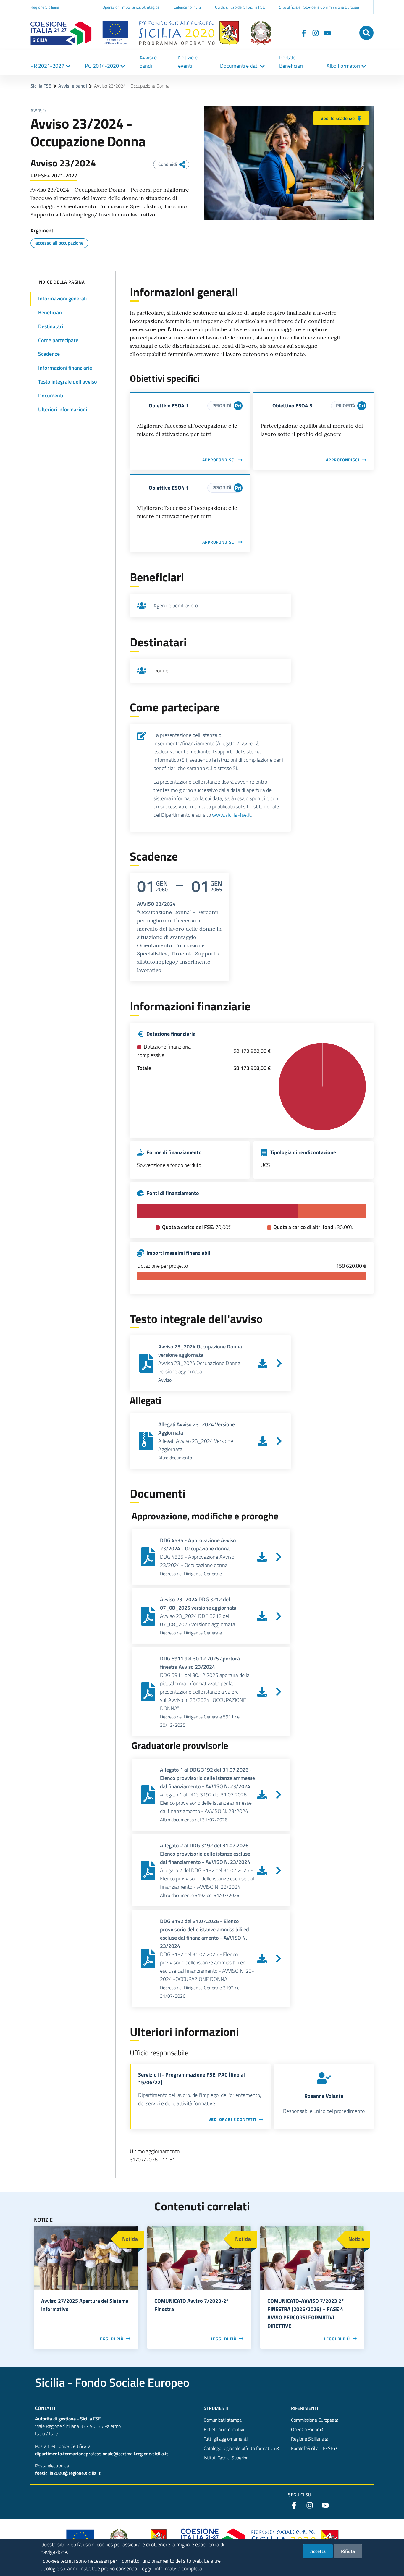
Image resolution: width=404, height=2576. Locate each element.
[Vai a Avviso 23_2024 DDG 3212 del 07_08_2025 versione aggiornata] (279, 1616)
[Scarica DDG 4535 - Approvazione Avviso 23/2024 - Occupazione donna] (262, 1557)
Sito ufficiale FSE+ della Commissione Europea (319, 7)
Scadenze (49, 354)
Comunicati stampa (223, 2420)
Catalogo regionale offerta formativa (239, 2448)
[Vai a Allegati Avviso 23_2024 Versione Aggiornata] (279, 1441)
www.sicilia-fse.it (231, 815)
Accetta (318, 2551)
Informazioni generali (62, 299)
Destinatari (51, 326)
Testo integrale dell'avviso (68, 382)
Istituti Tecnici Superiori (226, 2458)
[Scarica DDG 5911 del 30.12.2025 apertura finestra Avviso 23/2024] (262, 1692)
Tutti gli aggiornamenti (226, 2439)
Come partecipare (58, 340)
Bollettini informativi (224, 2429)
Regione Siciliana (45, 7)
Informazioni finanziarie (65, 368)
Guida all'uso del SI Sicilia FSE (240, 7)
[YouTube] (327, 33)
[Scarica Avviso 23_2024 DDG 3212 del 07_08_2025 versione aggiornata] (262, 1616)
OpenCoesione (305, 2429)
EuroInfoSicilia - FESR (312, 2448)
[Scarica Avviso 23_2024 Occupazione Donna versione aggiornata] (263, 1363)
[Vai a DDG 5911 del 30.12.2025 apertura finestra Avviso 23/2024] (279, 1692)
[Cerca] (366, 33)
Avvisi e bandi (73, 86)
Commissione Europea (313, 2420)
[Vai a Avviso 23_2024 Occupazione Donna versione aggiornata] (279, 1363)
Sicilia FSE (41, 86)
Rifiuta (348, 2551)
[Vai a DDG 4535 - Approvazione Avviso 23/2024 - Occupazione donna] (279, 1557)
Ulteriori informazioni (63, 409)
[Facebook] (304, 33)
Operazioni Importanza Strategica (131, 7)
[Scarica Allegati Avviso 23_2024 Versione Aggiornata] (263, 1441)
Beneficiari (50, 312)
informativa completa (178, 2568)
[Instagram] (316, 33)
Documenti (51, 396)
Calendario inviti (187, 7)
